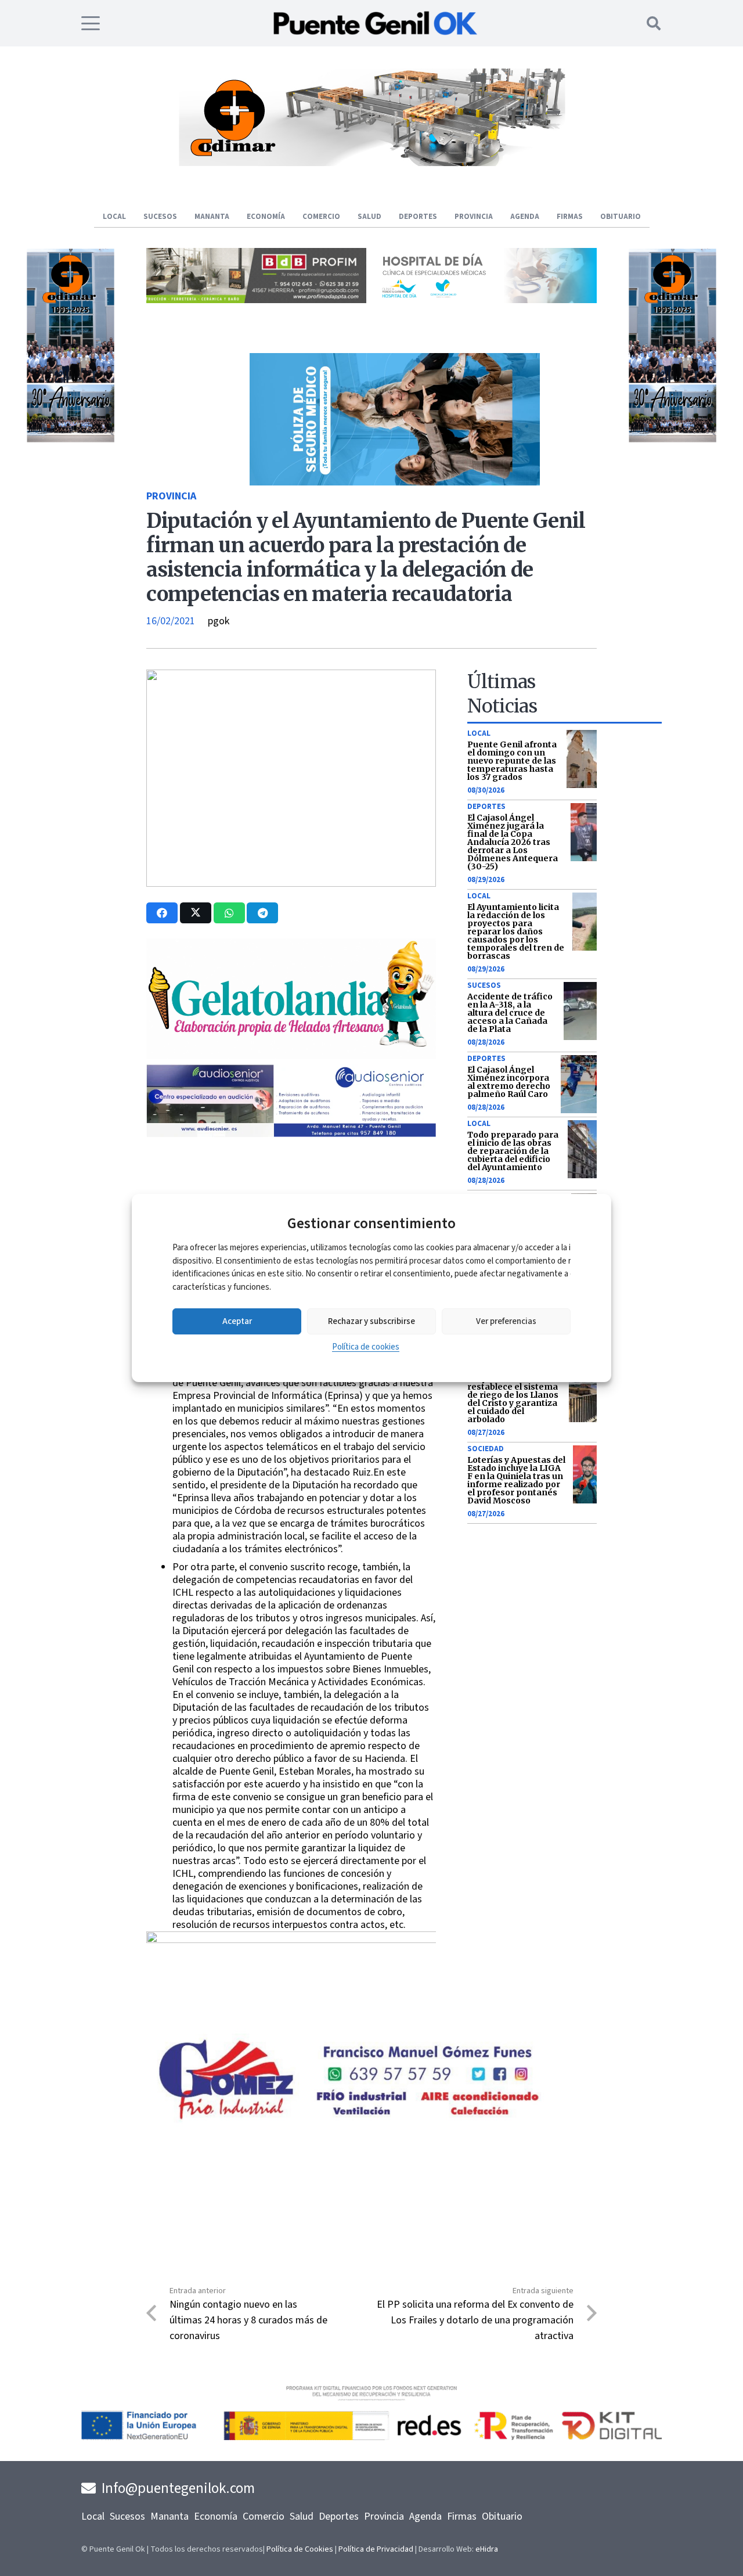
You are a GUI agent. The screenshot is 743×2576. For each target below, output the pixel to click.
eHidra (487, 2549)
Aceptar (237, 1321)
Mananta (169, 2516)
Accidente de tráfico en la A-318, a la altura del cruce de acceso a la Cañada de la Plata (510, 1013)
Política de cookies (366, 1347)
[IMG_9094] (291, 2001)
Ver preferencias (506, 1321)
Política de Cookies (300, 2549)
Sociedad (486, 1449)
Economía (216, 2516)
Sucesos (484, 985)
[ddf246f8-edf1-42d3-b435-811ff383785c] (291, 1185)
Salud (302, 2516)
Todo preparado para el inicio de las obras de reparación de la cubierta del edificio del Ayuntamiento (513, 1151)
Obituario (502, 2516)
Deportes (486, 807)
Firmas (462, 2516)
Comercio (264, 2516)
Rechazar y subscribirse (371, 1321)
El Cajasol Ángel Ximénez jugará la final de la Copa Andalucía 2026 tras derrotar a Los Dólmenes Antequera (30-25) (513, 842)
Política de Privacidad (376, 2549)
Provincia (171, 496)
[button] (91, 23)
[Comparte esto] (162, 913)
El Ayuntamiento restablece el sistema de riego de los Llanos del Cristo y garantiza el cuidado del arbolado (513, 1399)
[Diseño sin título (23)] (487, 300)
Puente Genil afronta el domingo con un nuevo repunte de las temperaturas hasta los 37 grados (512, 761)
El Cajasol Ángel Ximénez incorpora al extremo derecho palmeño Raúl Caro (509, 1082)
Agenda (425, 2516)
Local (479, 733)
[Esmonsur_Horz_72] (371, 163)
